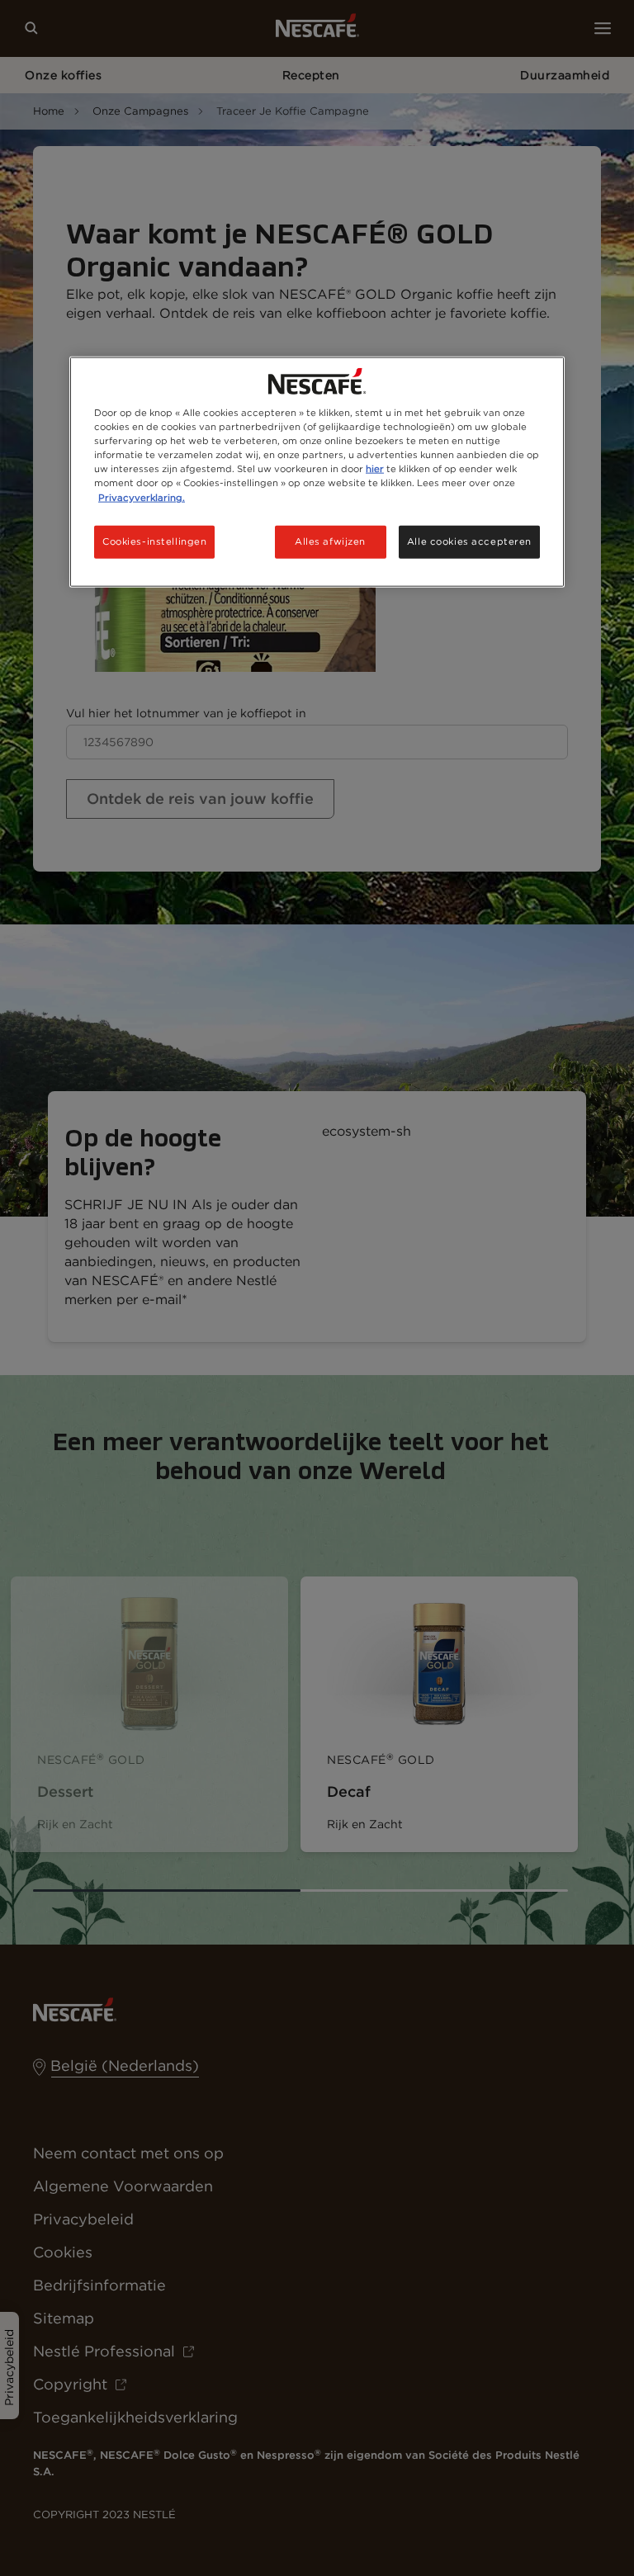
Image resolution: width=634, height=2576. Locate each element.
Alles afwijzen (330, 541)
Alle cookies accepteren (469, 541)
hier (375, 469)
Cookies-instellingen (154, 541)
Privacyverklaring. (142, 497)
